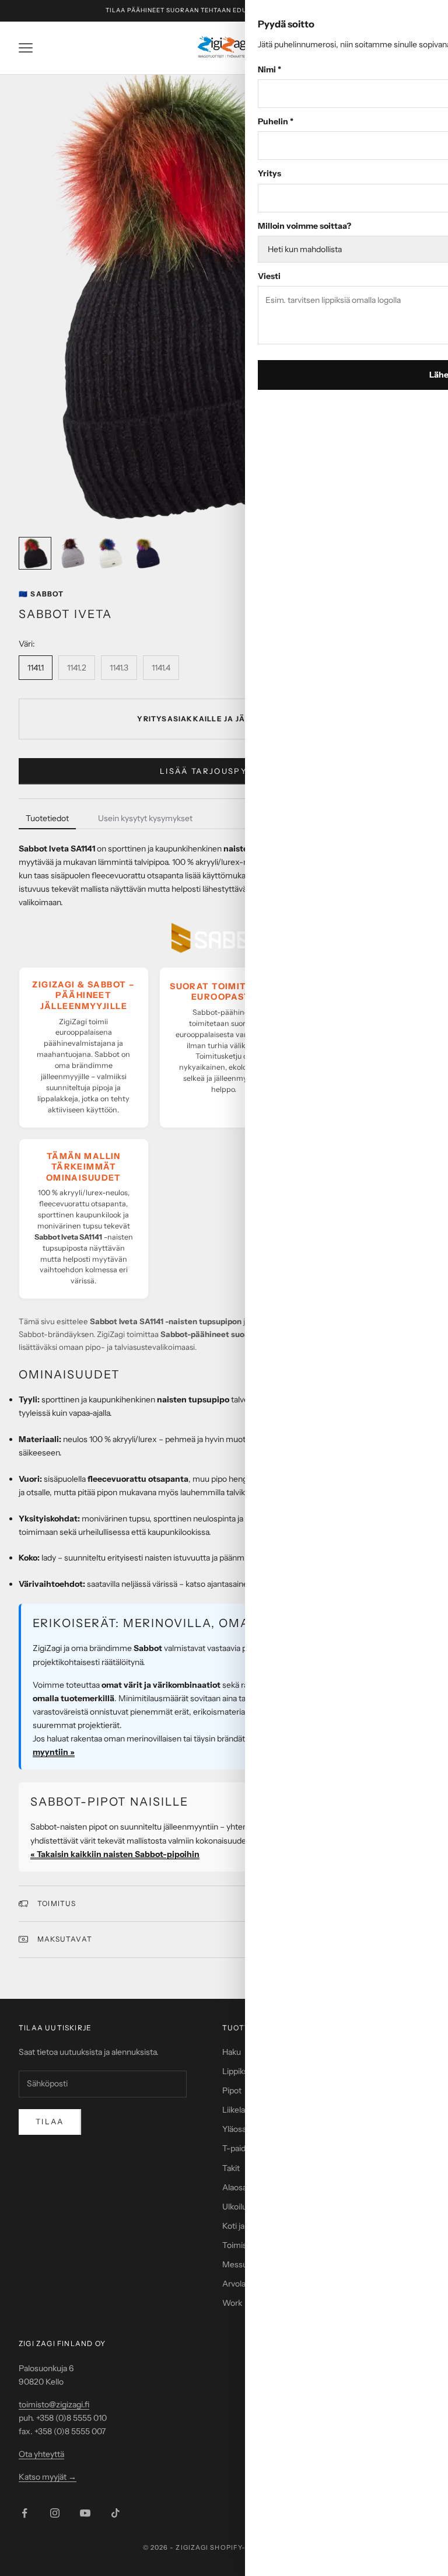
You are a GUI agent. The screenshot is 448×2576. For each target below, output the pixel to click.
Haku (232, 2052)
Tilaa (50, 2121)
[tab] (47, 819)
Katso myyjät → (48, 2477)
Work (232, 2303)
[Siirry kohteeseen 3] (110, 553)
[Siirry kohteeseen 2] (72, 553)
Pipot (232, 2090)
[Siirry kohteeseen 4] (147, 553)
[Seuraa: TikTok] (116, 2513)
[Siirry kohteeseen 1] (35, 553)
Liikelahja (239, 2110)
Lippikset (239, 2071)
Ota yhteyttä (41, 2454)
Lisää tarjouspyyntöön (224, 771)
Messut (236, 2264)
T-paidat (237, 2148)
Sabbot (41, 594)
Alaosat (236, 2187)
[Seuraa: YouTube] (85, 2513)
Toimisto (238, 2245)
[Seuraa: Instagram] (55, 2513)
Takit (231, 2168)
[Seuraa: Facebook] (24, 2513)
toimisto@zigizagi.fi (54, 2404)
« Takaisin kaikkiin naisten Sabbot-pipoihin (115, 1854)
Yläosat (236, 2129)
